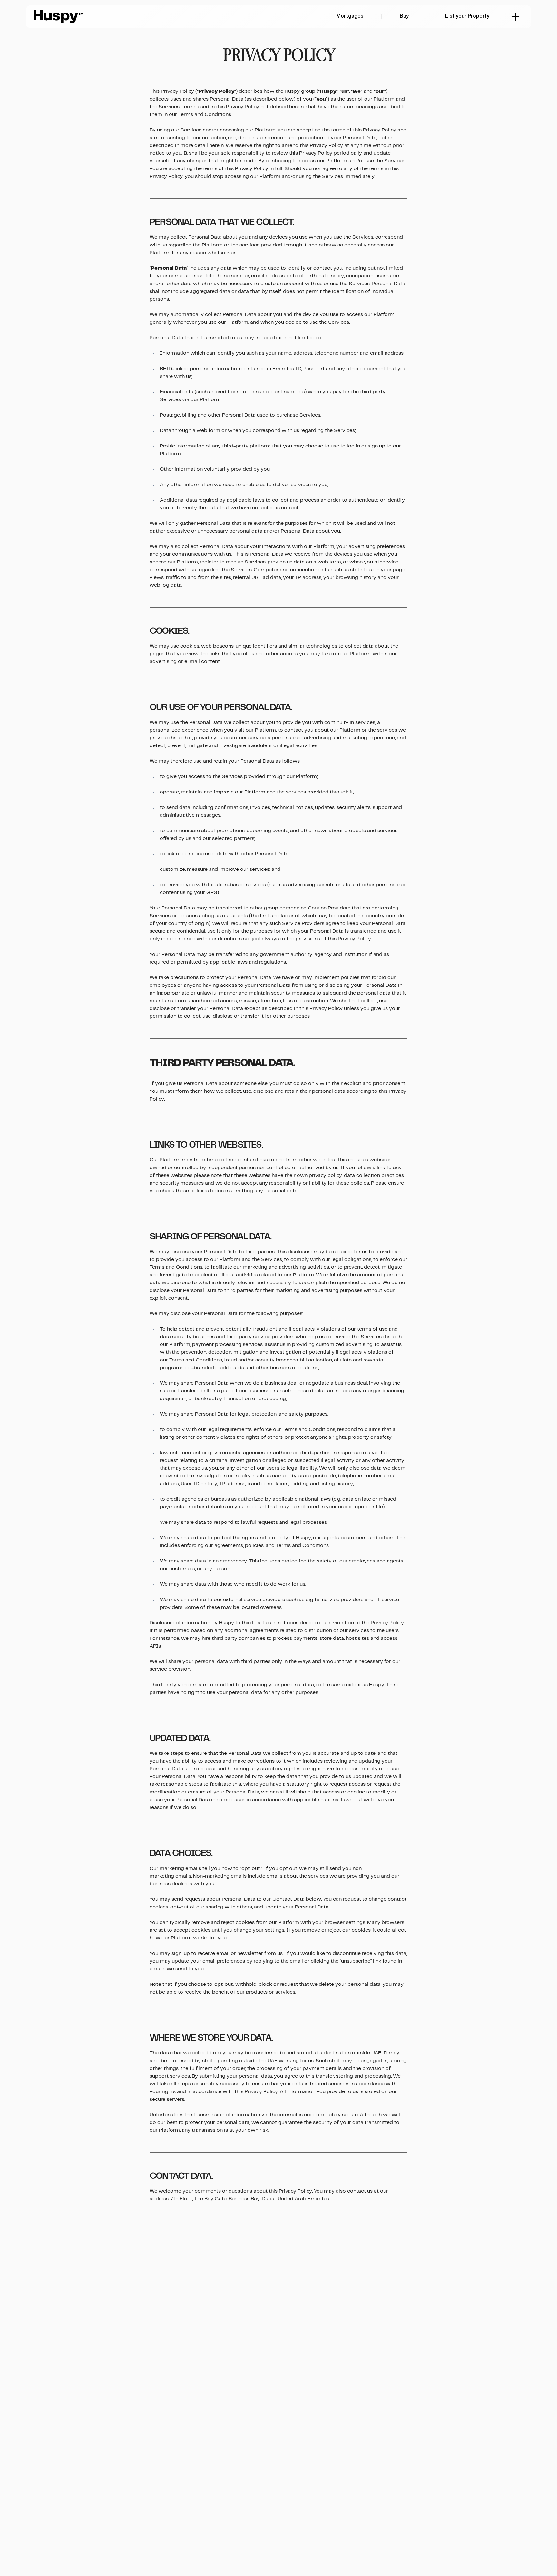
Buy (404, 16)
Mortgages (350, 16)
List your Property (467, 16)
